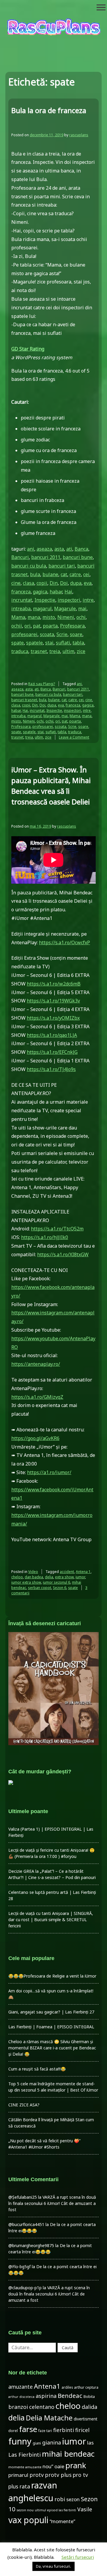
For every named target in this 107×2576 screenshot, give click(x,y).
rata (25, 2486)
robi (60, 2499)
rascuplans (79, 135)
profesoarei (24, 634)
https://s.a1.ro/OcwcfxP (64, 942)
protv (37, 2475)
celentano (42, 2407)
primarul (18, 2475)
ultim (68, 651)
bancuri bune (78, 557)
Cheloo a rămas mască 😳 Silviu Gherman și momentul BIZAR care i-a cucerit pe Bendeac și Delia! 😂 (52, 2048)
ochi (81, 617)
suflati (63, 643)
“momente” (62, 2521)
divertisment (86, 2419)
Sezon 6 (60, 1588)
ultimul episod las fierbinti (55, 2510)
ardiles (67, 2387)
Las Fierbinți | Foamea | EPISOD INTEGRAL (51, 2027)
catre (75, 574)
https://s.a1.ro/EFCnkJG (52, 1052)
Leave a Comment (74, 737)
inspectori (69, 600)
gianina (52, 2442)
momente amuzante (25, 2467)
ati (69, 549)
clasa (29, 583)
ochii (17, 626)
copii (42, 583)
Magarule (65, 609)
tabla (78, 643)
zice (81, 651)
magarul (42, 609)
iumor (80, 1577)
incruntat (22, 600)
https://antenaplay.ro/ (36, 1364)
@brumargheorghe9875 (31, 2245)
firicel (82, 2430)
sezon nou (25, 2510)
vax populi (28, 2520)
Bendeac (70, 2396)
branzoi (18, 2407)
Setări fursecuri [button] (78, 2557)
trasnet (39, 651)
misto (49, 617)
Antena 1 (83, 1572)
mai (82, 609)
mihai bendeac (68, 2454)
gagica (40, 592)
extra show (64, 1577)
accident (67, 1572)
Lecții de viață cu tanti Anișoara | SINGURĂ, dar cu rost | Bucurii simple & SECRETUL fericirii (51, 1920)
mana (34, 617)
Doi (64, 583)
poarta (50, 626)
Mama (18, 617)
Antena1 (47, 2386)
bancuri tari (62, 566)
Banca (81, 549)
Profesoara (72, 626)
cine (16, 583)
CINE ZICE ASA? (24, 2105)
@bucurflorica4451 (26, 2224)
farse (28, 2429)
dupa (76, 583)
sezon (73, 2499)
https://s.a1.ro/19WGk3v (53, 1001)
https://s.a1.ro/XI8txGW (63, 1254)
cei (86, 574)
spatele (34, 643)
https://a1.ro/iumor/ (49, 1472)
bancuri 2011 (46, 557)
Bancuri (20, 557)
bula (35, 574)
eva (88, 583)
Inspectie (45, 600)
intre (88, 600)
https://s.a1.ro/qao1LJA (52, 1035)
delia (49, 1577)
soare (76, 634)
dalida (89, 2407)
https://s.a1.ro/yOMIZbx (53, 1018)
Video (33, 1572)
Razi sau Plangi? (42, 684)
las (90, 2443)
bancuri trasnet (24, 700)
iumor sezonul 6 (56, 1582)
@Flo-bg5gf (19, 2267)
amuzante (21, 2387)
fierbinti (64, 2430)
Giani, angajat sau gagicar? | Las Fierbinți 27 (51, 2012)
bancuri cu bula (29, 566)
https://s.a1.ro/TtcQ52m (57, 1229)
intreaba (21, 609)
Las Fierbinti (25, 2454)
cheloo (17, 1577)
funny (20, 2441)
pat (37, 626)
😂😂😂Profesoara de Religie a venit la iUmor (52, 1976)
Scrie (62, 634)
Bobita (89, 2397)
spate (18, 643)
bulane (50, 574)
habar (56, 592)
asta (59, 549)
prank (76, 2465)
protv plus (58, 2475)
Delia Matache (49, 2418)
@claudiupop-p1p (25, 2288)
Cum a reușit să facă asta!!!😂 (37, 2069)
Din (54, 583)
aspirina (46, 2396)
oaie (59, 2466)
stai (49, 643)
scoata (47, 634)
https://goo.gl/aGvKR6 (35, 1438)
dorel (13, 2431)
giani (37, 2443)
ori (27, 626)
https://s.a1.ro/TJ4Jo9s (51, 1069)
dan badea (34, 1577)
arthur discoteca (21, 2397)
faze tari (45, 2431)
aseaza (44, 549)
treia (55, 651)
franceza (21, 592)
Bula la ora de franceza (49, 110)
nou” (48, 2466)
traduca (20, 651)
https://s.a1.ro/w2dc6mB (54, 984)
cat (64, 574)
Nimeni (66, 617)
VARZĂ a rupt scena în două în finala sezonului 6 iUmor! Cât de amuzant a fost (52, 2203)
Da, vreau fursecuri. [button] (53, 2566)
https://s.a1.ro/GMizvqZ (37, 1397)
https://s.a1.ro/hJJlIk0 (45, 1237)
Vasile (85, 2509)
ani (31, 549)
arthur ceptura (86, 2387)
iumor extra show (26, 1582)
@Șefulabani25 (23, 2197)
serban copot (40, 1588)
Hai (68, 592)
